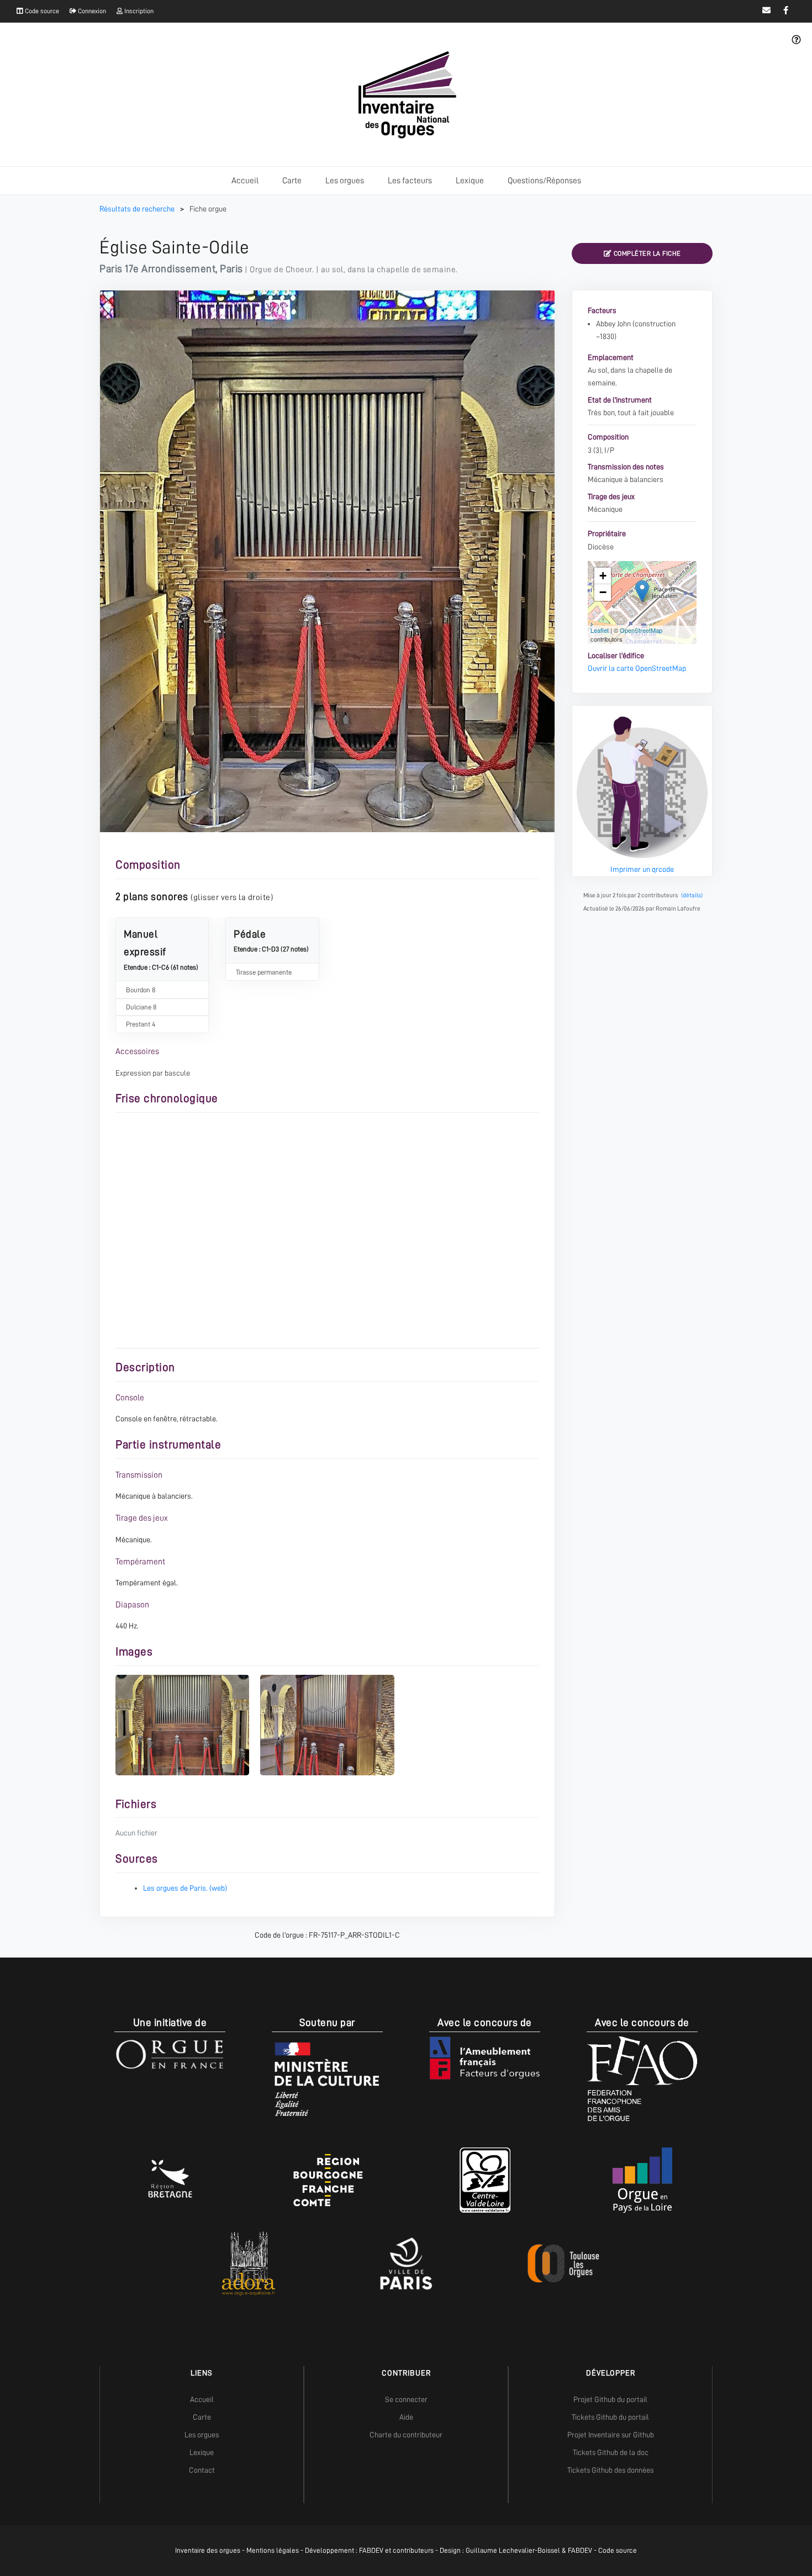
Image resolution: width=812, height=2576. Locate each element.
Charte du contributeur (406, 2435)
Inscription (138, 11)
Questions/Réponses (544, 181)
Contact (202, 2470)
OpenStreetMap (641, 630)
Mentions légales (273, 2550)
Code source (41, 11)
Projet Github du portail (610, 2399)
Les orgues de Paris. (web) (185, 1888)
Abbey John (613, 324)
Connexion (91, 11)
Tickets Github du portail (610, 2417)
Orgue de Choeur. (282, 269)
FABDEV (371, 2550)
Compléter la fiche (646, 253)
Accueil (245, 181)
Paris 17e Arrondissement (157, 269)
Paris (231, 269)
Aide (406, 2417)
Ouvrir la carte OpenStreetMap (637, 668)
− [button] (603, 592)
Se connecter (406, 2399)
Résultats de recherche (138, 209)
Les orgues (345, 181)
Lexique (470, 181)
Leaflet (600, 630)
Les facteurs (410, 181)
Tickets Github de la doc (611, 2452)
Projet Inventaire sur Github (611, 2435)
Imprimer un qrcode (642, 869)
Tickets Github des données (610, 2470)
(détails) (692, 895)
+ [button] (603, 576)
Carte (292, 181)
